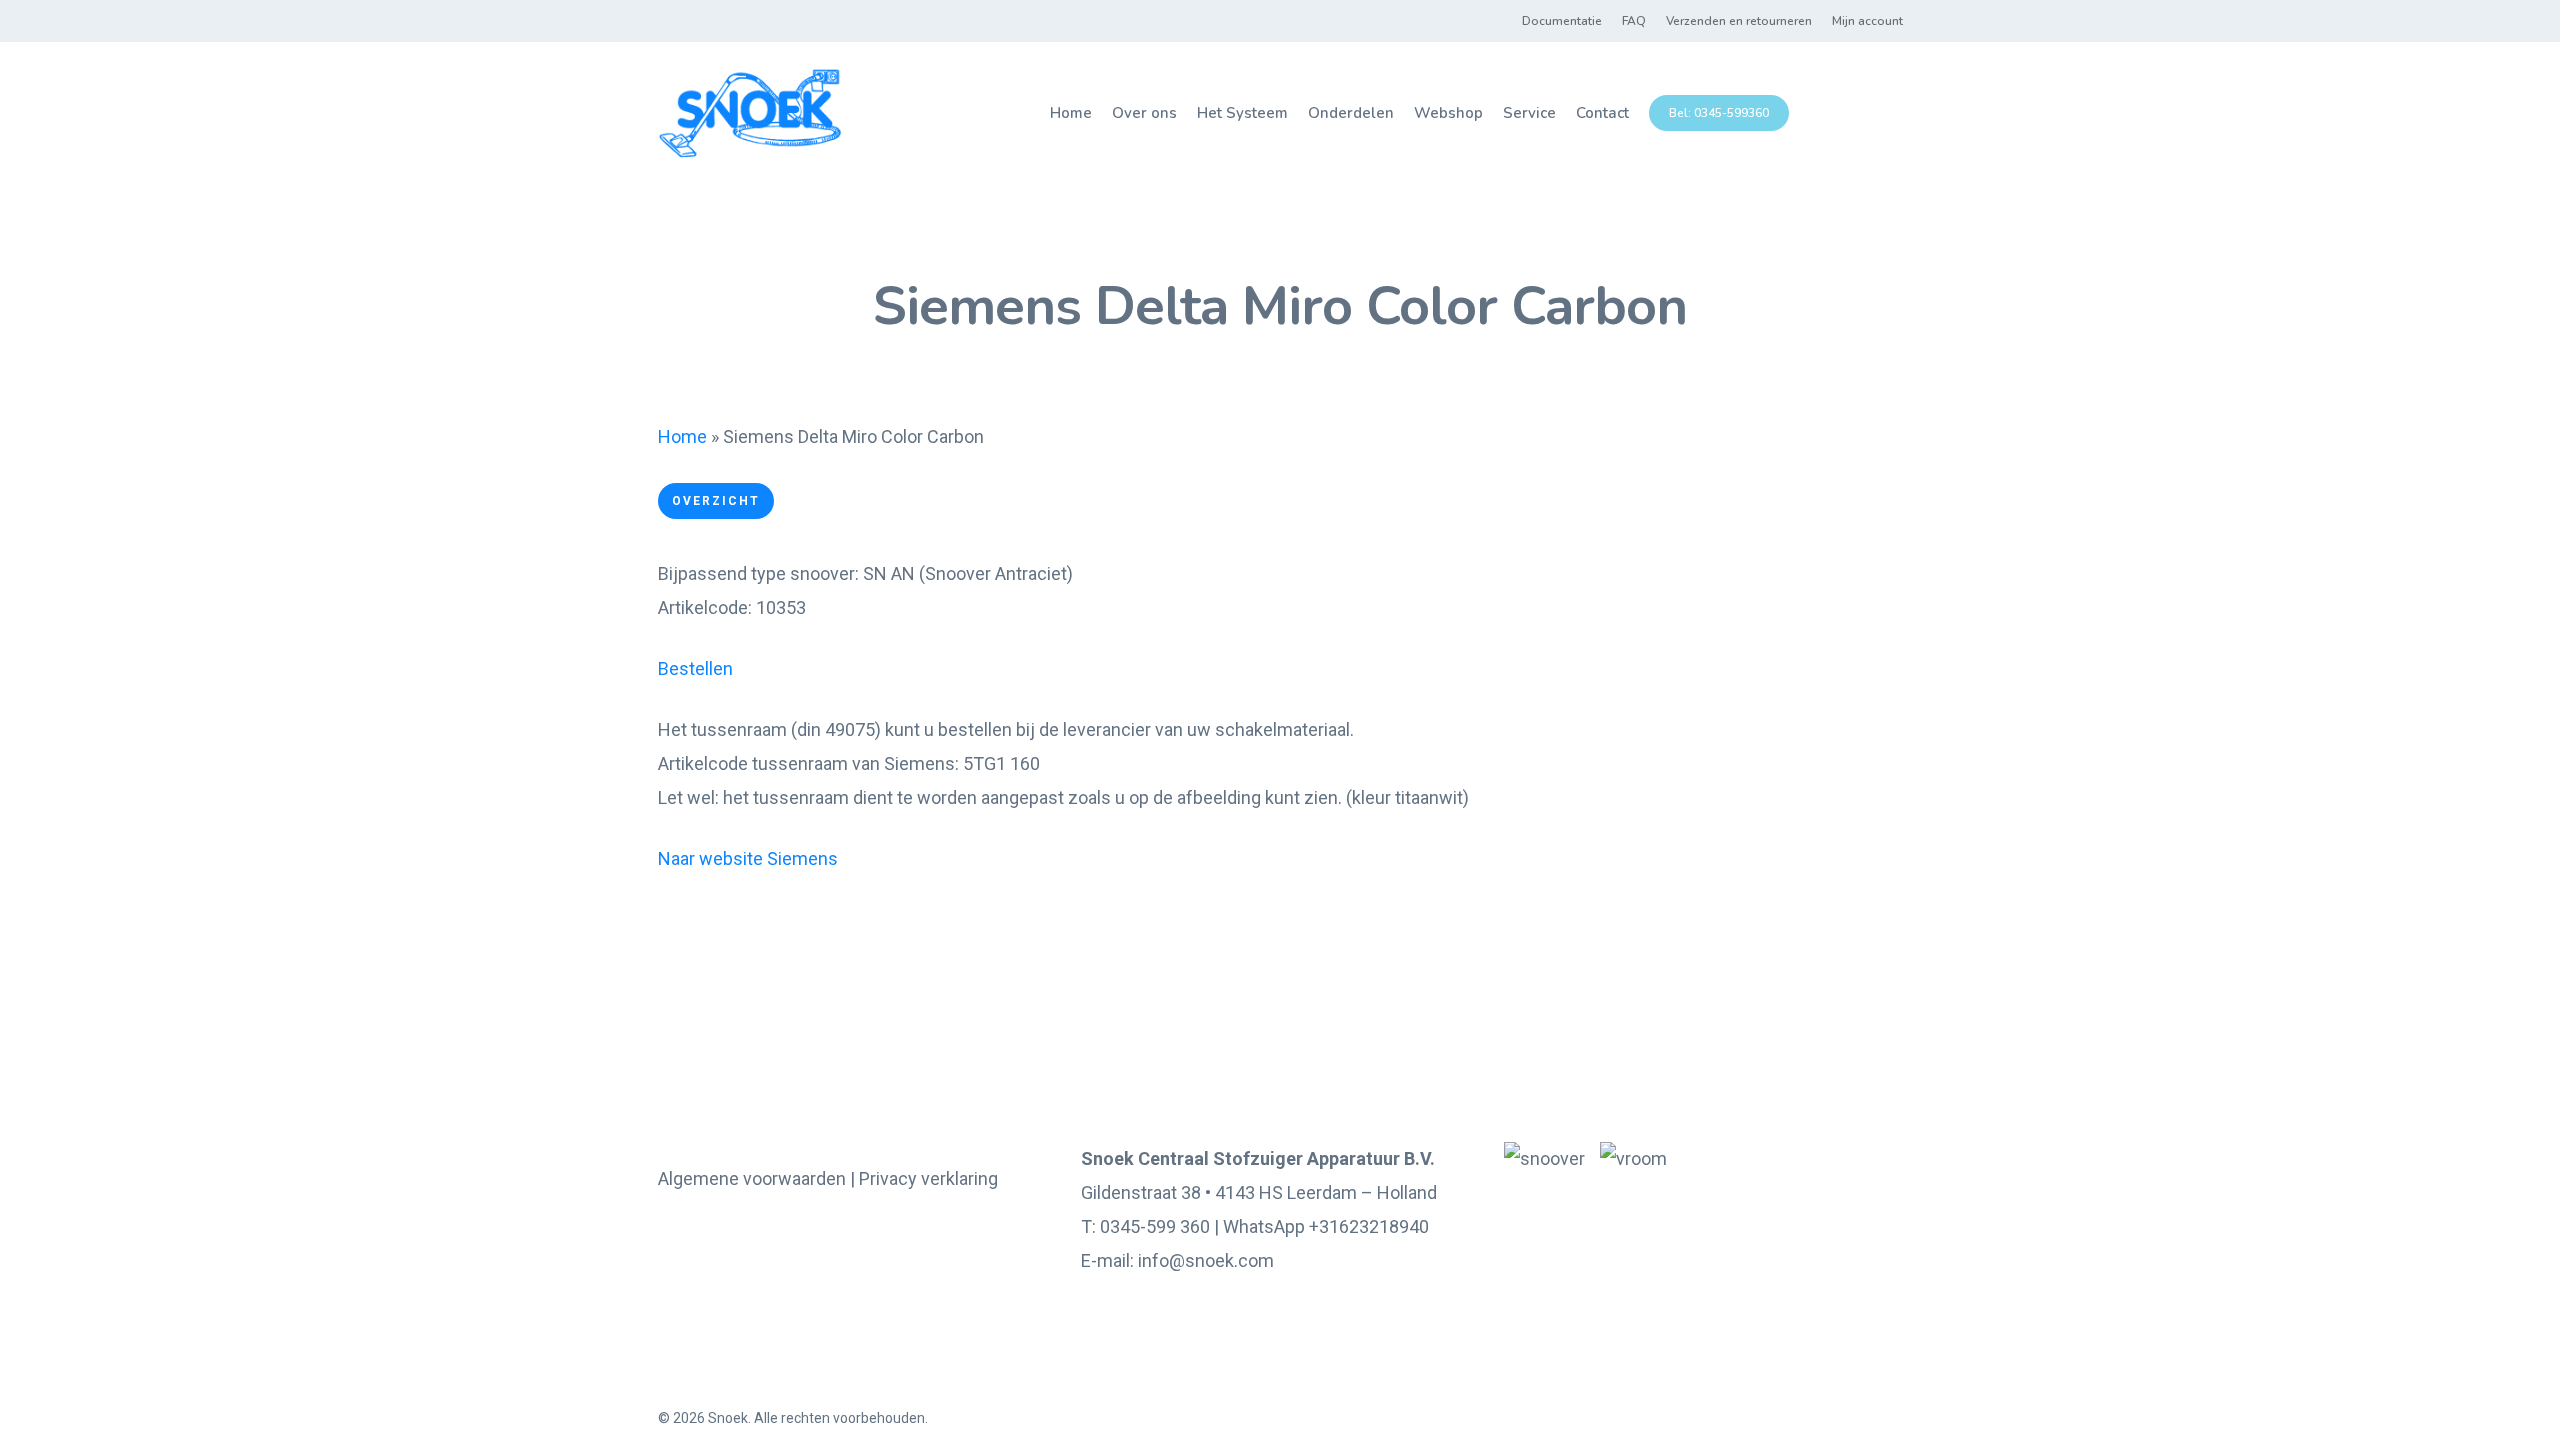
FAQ (1634, 21)
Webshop (1448, 113)
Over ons (1144, 113)
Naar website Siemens (748, 858)
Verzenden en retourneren (1739, 21)
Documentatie (1562, 21)
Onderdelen (1351, 113)
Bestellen (695, 668)
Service (1529, 113)
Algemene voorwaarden (752, 1178)
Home (1071, 113)
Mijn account (1867, 21)
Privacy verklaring (928, 1178)
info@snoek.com (1206, 1260)
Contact (1602, 113)
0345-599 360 (1155, 1226)
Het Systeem (1242, 113)
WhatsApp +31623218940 (1326, 1226)
